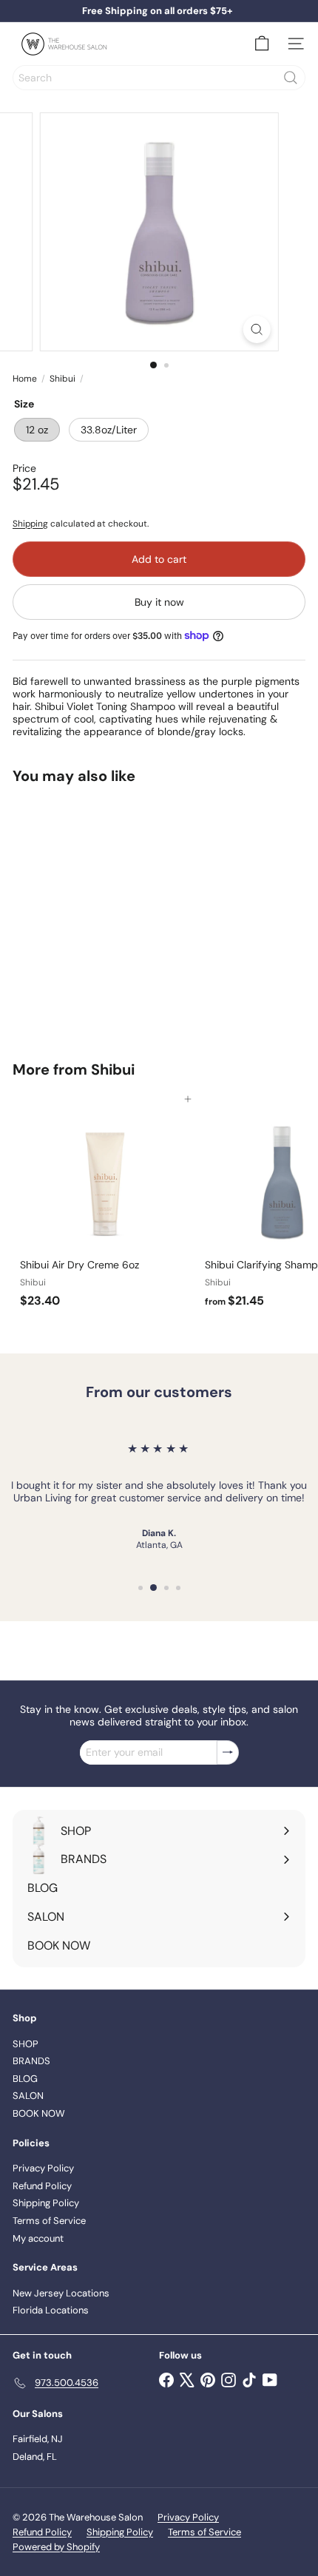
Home (25, 379)
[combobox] (159, 78)
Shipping (30, 524)
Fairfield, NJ (38, 2439)
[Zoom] (256, 329)
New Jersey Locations (61, 2293)
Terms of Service (49, 2221)
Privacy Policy (43, 2168)
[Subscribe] (228, 1752)
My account (38, 2238)
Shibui (62, 379)
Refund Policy (42, 2186)
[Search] (291, 78)
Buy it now (159, 602)
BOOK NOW (39, 2113)
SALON (28, 2096)
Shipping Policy (46, 2203)
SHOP (26, 2044)
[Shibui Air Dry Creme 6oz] (105, 1207)
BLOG (25, 2079)
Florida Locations (51, 2310)
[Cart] (262, 44)
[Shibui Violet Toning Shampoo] (105, 913)
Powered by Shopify (56, 2547)
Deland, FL (35, 2457)
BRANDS (31, 2061)
